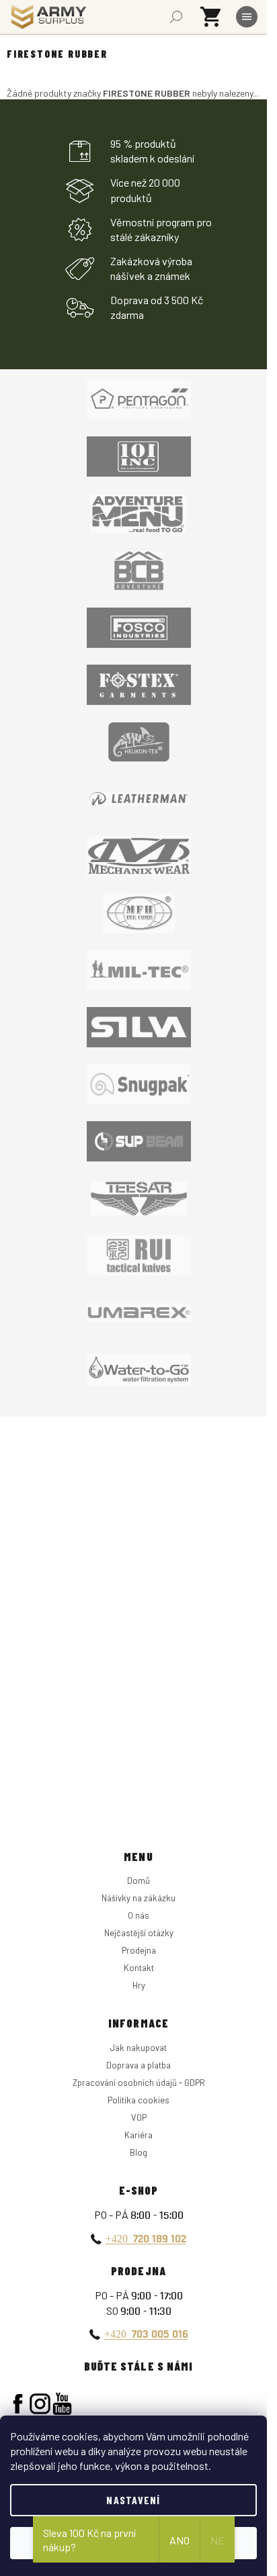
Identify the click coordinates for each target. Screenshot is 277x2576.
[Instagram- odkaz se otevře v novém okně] (40, 2404)
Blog (138, 2152)
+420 (146, 2238)
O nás (138, 1915)
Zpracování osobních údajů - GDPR (139, 2083)
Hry (139, 1985)
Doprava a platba (138, 2065)
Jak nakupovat (138, 2048)
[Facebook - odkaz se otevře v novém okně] (18, 2404)
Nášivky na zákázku (138, 1898)
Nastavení (133, 2500)
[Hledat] (176, 17)
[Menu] (247, 17)
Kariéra (138, 2135)
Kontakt (139, 1968)
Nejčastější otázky (139, 1933)
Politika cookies (138, 2100)
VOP (139, 2117)
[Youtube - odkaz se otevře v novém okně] (62, 2404)
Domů (138, 1880)
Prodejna (139, 1950)
